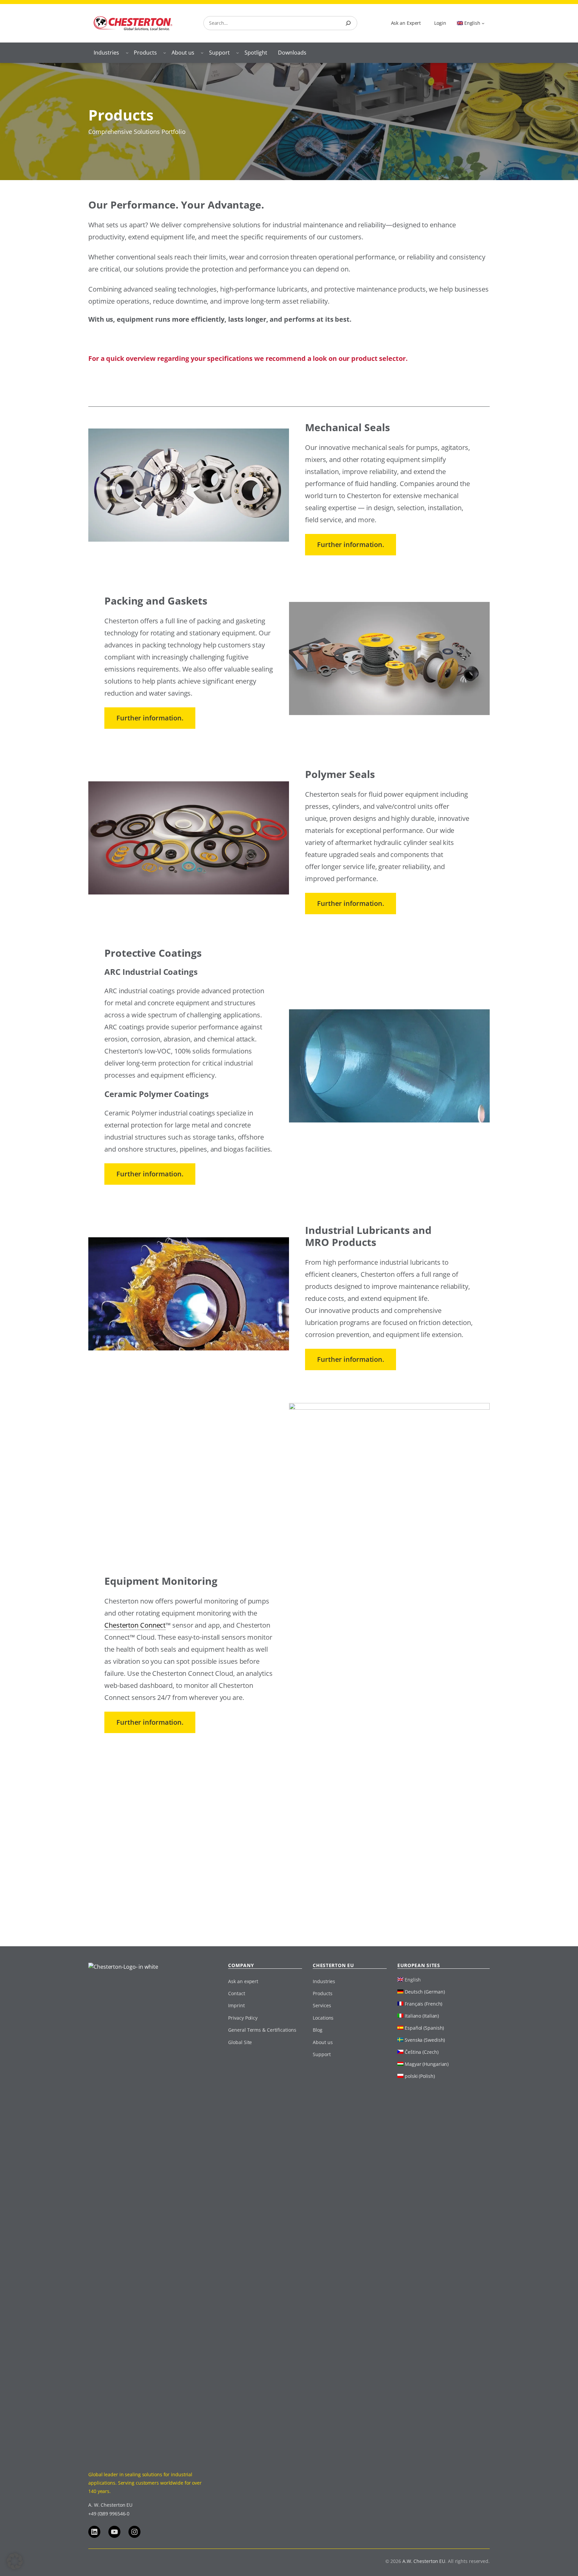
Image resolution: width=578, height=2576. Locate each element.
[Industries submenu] (127, 53)
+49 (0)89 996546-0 (109, 2514)
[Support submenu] (237, 53)
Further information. (351, 544)
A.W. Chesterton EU (424, 2561)
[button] (15, 2561)
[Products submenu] (165, 53)
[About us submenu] (202, 53)
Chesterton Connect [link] (135, 1625)
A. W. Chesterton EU (110, 2505)
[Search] (348, 23)
